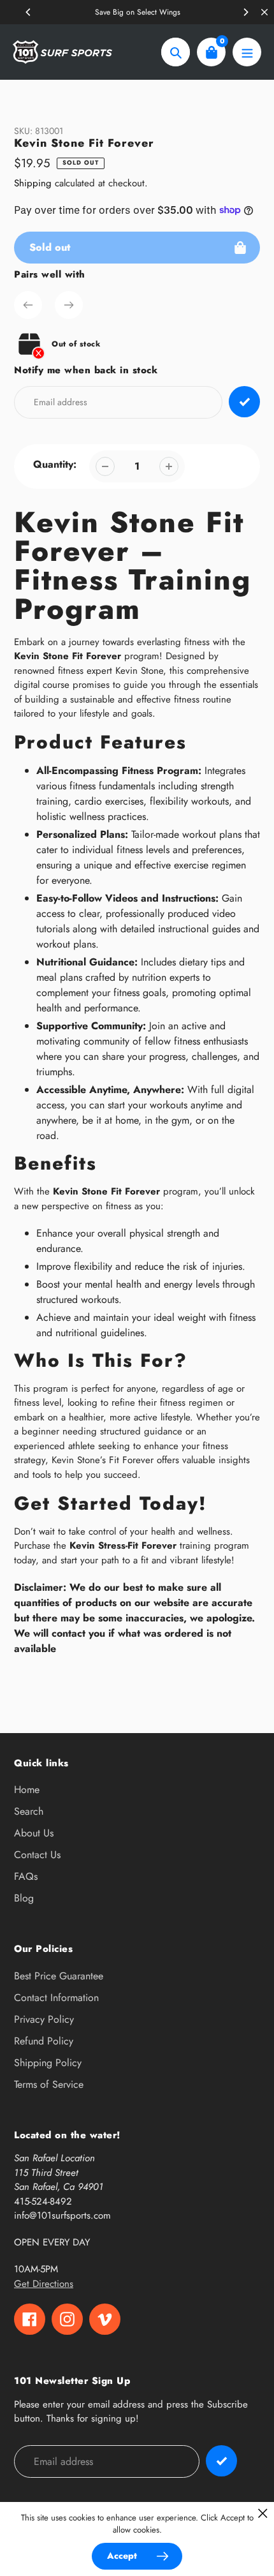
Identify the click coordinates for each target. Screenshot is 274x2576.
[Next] (245, 12)
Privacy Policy (44, 2019)
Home (27, 1790)
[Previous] (29, 12)
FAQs (26, 1876)
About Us (34, 1833)
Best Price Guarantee (59, 1976)
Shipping (33, 183)
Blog (24, 1898)
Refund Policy (44, 2041)
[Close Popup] (263, 2513)
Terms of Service (49, 2084)
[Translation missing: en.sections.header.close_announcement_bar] (264, 12)
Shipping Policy (48, 2063)
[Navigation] (247, 52)
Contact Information (56, 1998)
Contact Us (37, 1855)
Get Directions (44, 2284)
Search (29, 1811)
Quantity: (55, 464)
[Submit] (221, 2461)
